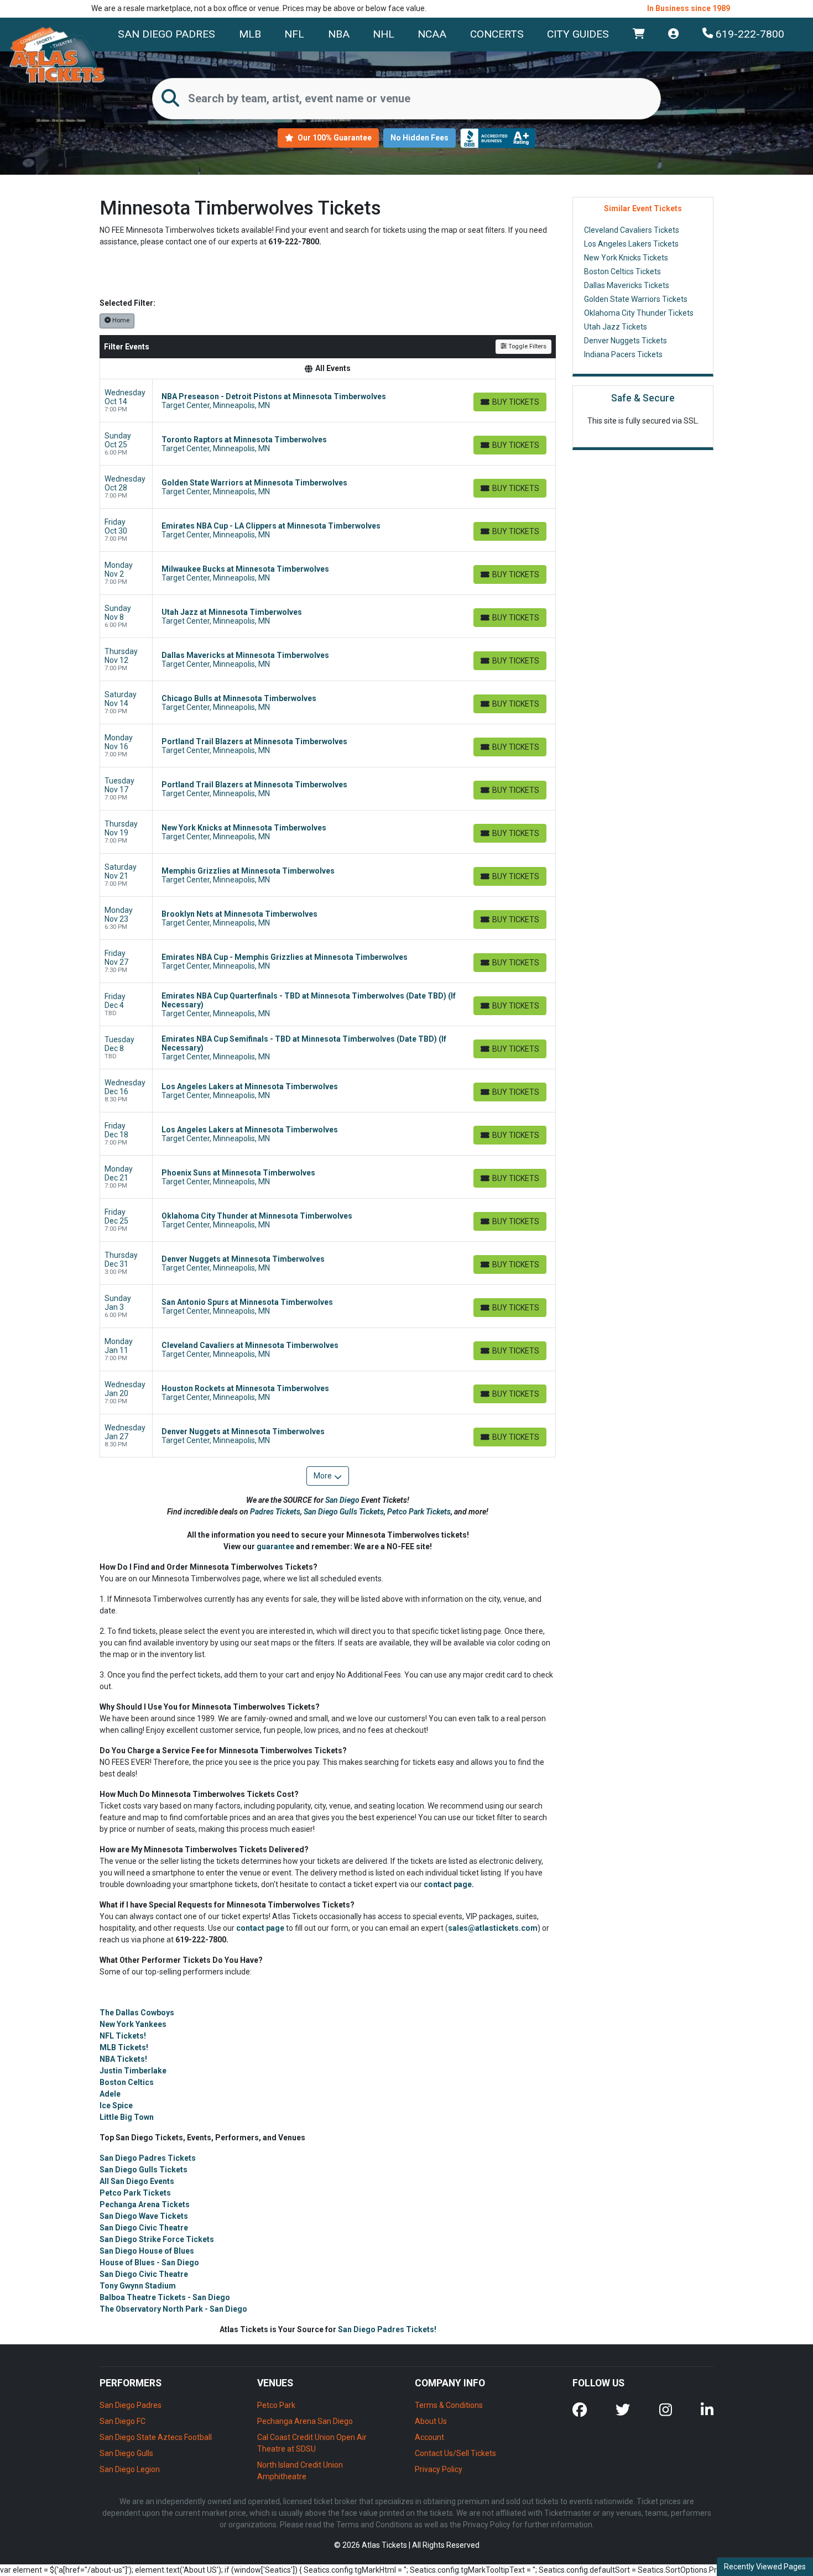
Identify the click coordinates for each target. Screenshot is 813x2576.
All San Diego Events (137, 2181)
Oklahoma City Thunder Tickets (639, 313)
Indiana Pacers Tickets (623, 354)
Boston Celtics (127, 2082)
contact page (448, 1884)
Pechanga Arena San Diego (305, 2421)
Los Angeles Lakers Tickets (631, 244)
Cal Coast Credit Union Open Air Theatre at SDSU (312, 2443)
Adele (110, 2094)
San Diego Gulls (126, 2453)
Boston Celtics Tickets (622, 271)
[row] (328, 401)
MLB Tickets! (124, 2047)
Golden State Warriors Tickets (636, 299)
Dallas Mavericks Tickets (627, 285)
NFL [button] (294, 34)
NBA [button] (339, 34)
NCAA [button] (432, 34)
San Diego (343, 1500)
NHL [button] (384, 34)
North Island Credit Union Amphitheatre (300, 2471)
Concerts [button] (497, 34)
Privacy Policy (439, 2469)
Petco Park (276, 2405)
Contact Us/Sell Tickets (455, 2453)
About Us (431, 2421)
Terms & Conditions (449, 2405)
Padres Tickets (275, 1512)
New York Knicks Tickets (626, 258)
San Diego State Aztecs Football (156, 2437)
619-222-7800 (749, 34)
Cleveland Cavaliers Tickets (632, 230)
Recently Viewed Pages (765, 2567)
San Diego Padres (166, 34)
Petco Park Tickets (419, 1512)
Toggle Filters (527, 346)
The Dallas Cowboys (137, 2013)
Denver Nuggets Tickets (626, 341)
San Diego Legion (130, 2469)
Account (429, 2437)
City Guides (578, 34)
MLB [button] (250, 34)
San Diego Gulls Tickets (344, 1512)
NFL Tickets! (123, 2036)
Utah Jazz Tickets (616, 327)
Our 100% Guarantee (334, 138)
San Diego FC (123, 2421)
